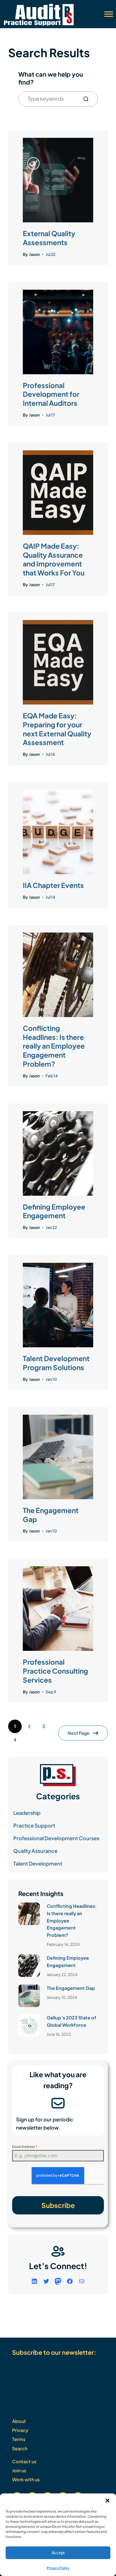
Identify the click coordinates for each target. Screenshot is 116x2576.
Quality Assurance (35, 1851)
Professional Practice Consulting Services (55, 1671)
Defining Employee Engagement (54, 1211)
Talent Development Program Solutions (56, 1363)
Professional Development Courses (56, 1838)
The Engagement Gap (51, 1515)
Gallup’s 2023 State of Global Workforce (72, 2021)
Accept (58, 2553)
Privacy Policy (58, 2568)
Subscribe (58, 2205)
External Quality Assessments (49, 238)
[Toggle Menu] (109, 14)
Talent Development (38, 1863)
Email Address (25, 2147)
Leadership (27, 1813)
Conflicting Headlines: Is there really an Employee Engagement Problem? (54, 1046)
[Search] (88, 99)
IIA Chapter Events (53, 885)
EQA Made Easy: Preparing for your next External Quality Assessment (57, 729)
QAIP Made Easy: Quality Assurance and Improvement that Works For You (54, 559)
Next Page (79, 1733)
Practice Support (34, 1825)
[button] (108, 2500)
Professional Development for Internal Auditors (51, 394)
